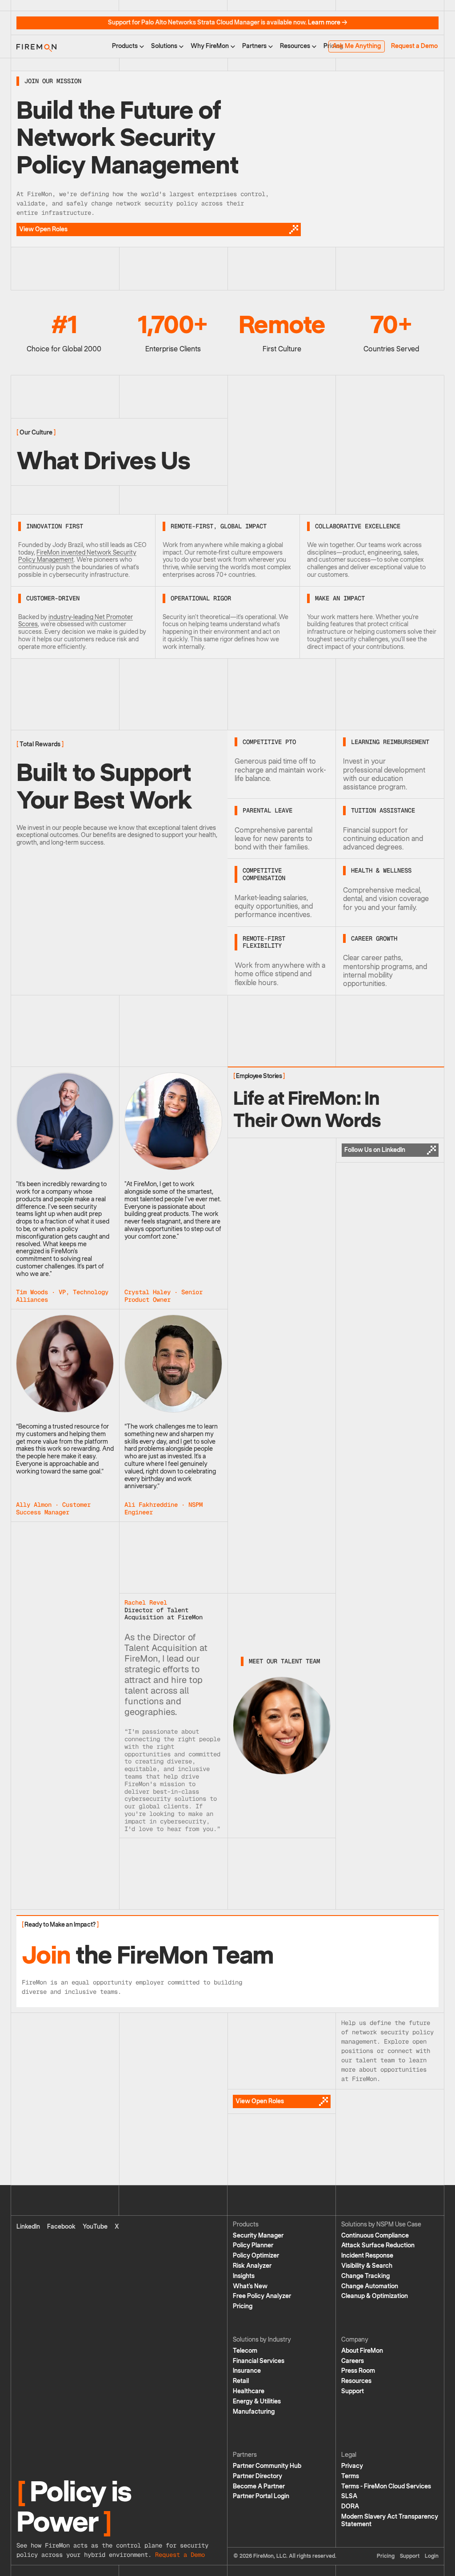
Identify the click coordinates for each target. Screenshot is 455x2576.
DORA (350, 2506)
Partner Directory (257, 2476)
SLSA (349, 2496)
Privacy (352, 2466)
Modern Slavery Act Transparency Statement (390, 2520)
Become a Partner (259, 2486)
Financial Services (259, 2361)
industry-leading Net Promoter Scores (76, 621)
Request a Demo (414, 46)
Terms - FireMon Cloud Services (386, 2486)
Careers (353, 2361)
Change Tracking (365, 2276)
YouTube (95, 2227)
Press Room (358, 2371)
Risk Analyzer (252, 2266)
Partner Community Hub (267, 2466)
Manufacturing (254, 2412)
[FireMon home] (36, 46)
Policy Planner (253, 2245)
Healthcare (249, 2391)
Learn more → (328, 22)
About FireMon (362, 2351)
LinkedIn (28, 2227)
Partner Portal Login (261, 2496)
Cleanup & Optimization (375, 2296)
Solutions (164, 46)
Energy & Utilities (257, 2401)
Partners (254, 46)
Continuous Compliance (375, 2236)
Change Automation (370, 2286)
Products (125, 46)
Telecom (245, 2351)
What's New (250, 2286)
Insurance (247, 2371)
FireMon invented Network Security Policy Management (77, 556)
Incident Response (367, 2256)
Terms (350, 2476)
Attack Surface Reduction (378, 2245)
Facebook (61, 2227)
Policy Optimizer (256, 2256)
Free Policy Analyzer (262, 2296)
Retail (241, 2381)
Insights (244, 2276)
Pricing (243, 2306)
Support (353, 2391)
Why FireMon (210, 46)
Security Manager (258, 2236)
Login (432, 2556)
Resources (295, 46)
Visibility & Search (367, 2266)
